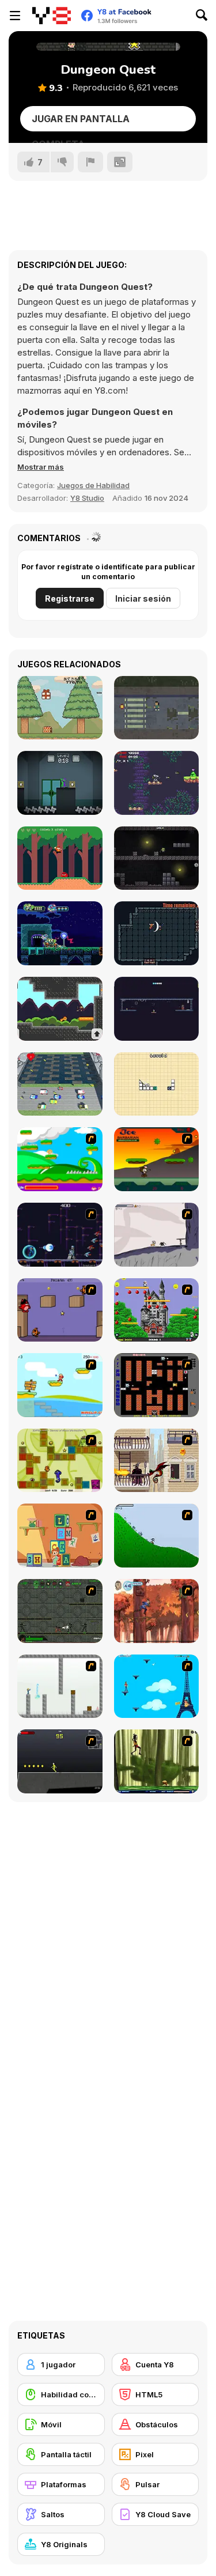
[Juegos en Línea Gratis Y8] (52, 16)
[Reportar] (90, 162)
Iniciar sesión (143, 598)
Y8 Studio (87, 498)
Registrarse (70, 598)
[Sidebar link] (15, 16)
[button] (41, 467)
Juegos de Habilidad (93, 485)
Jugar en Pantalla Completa (81, 122)
